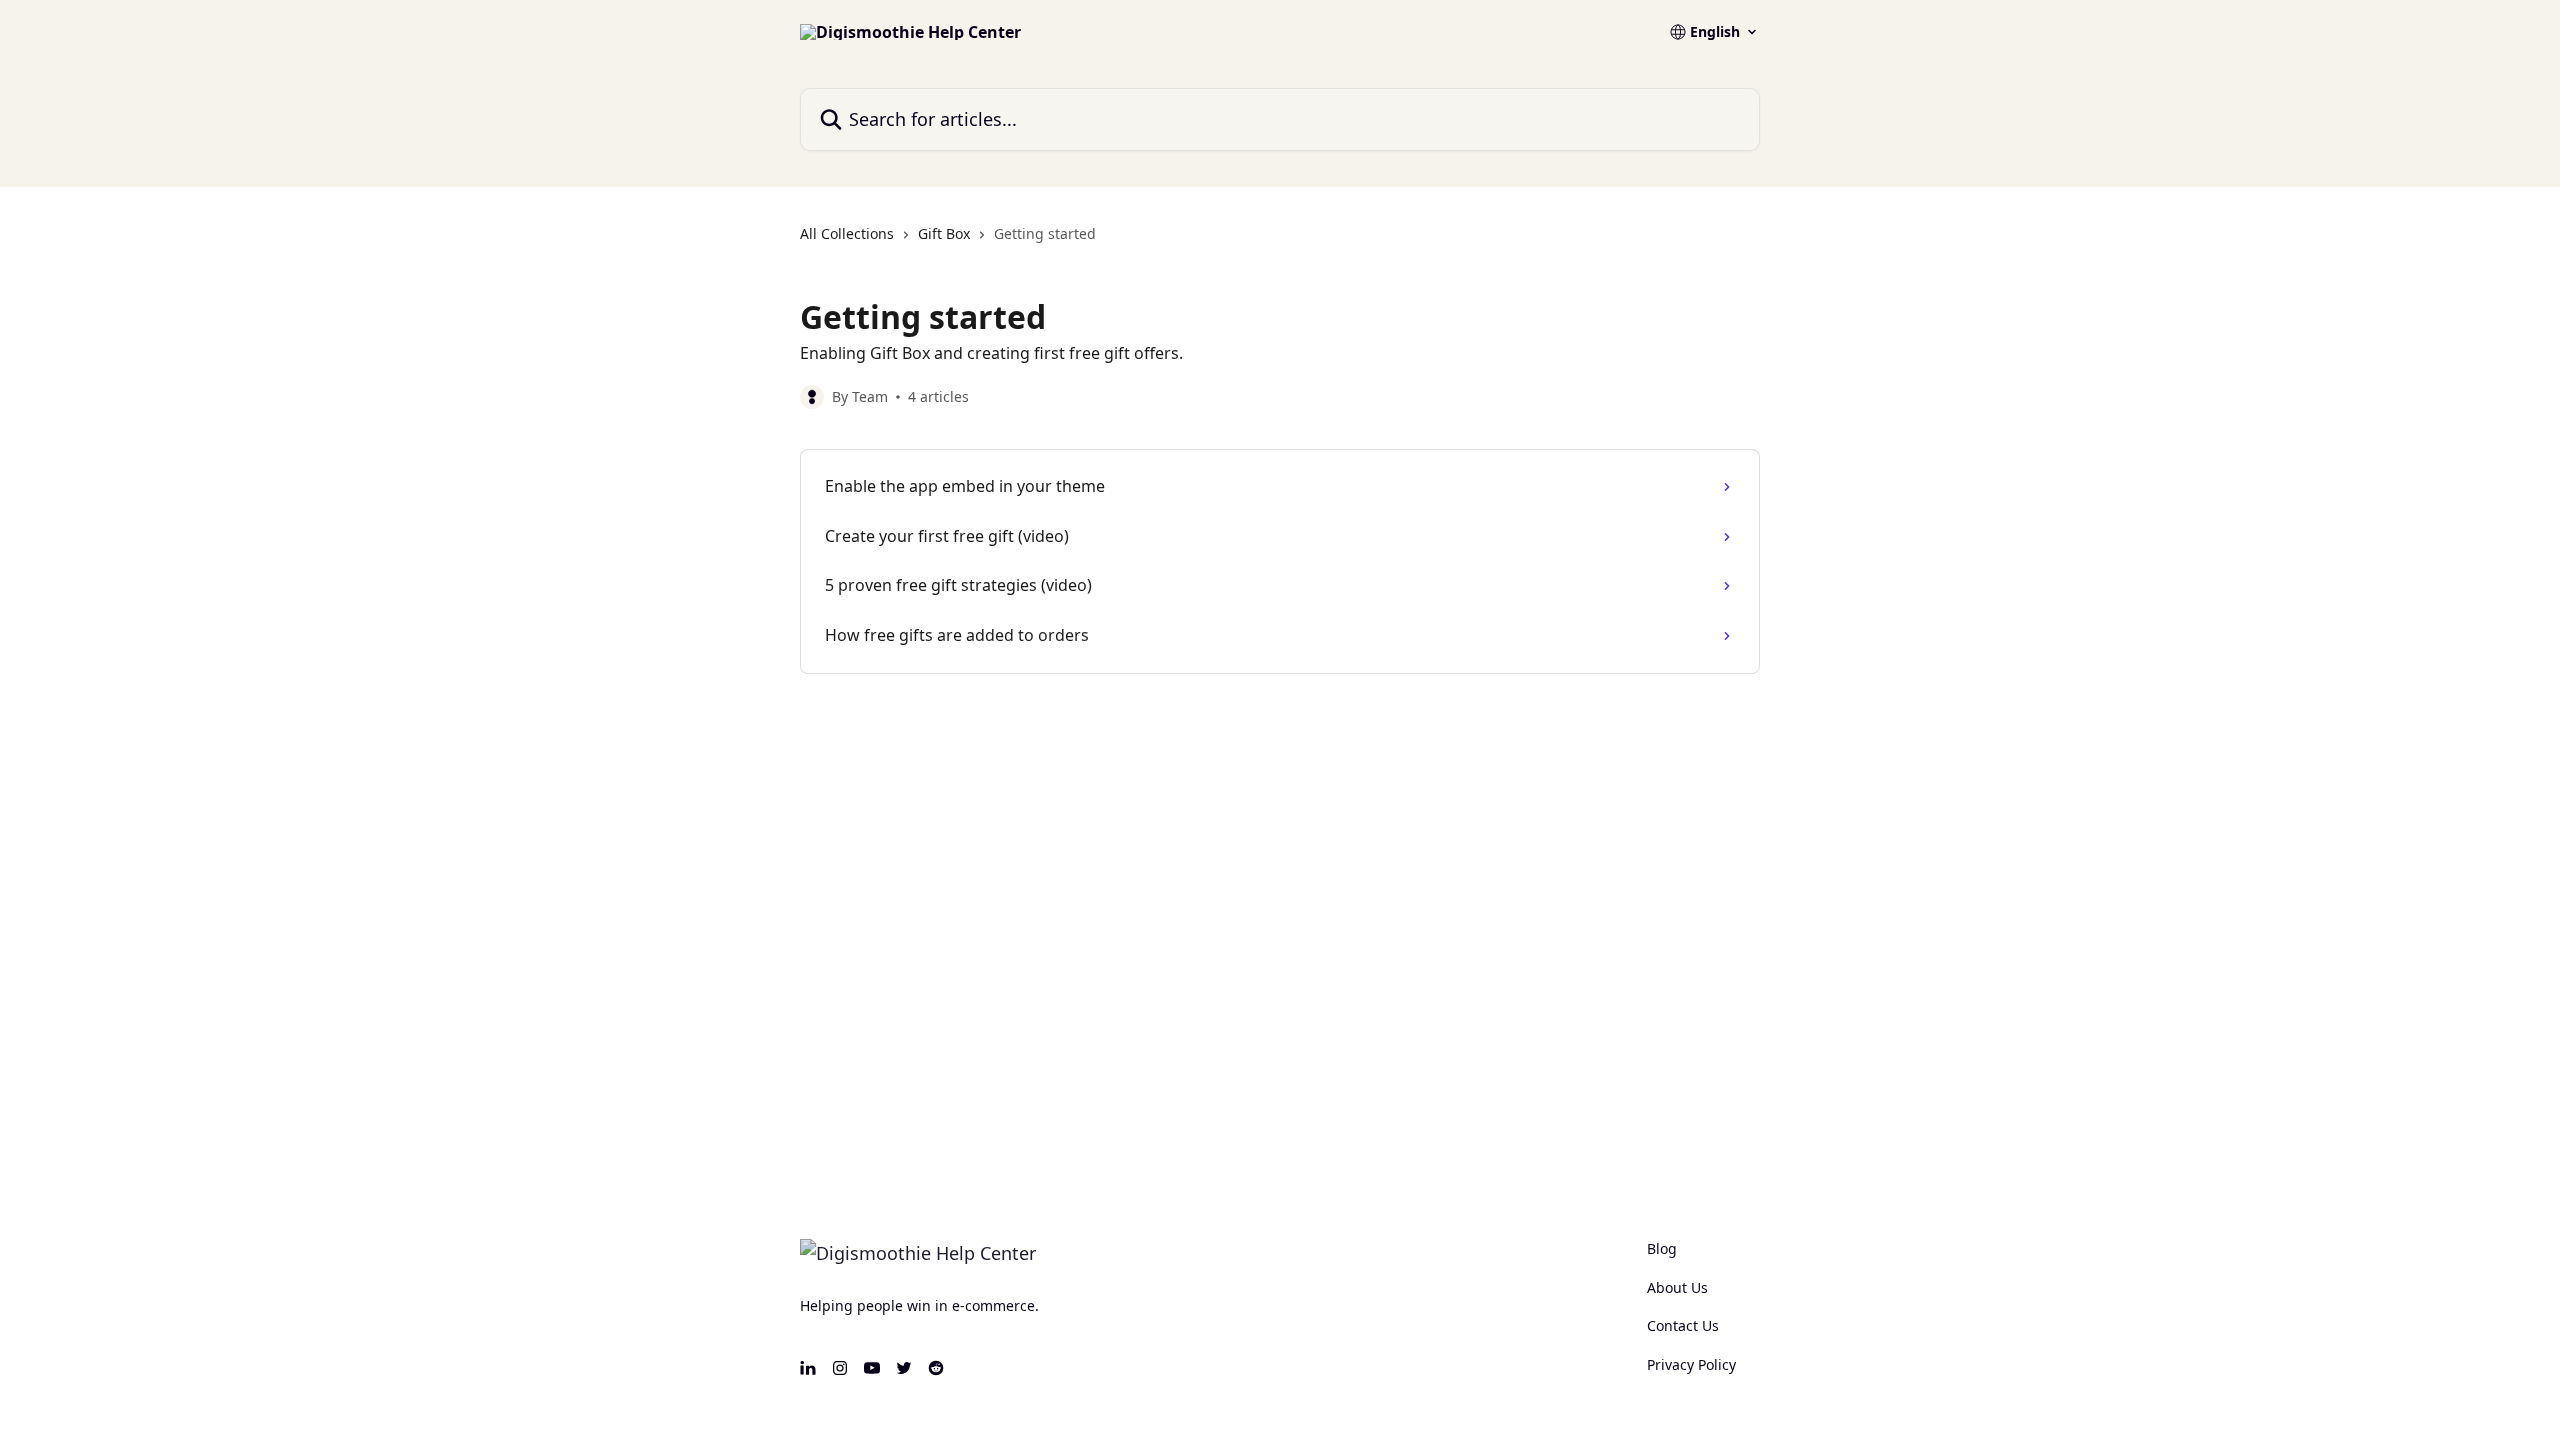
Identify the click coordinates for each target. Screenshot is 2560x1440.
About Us (1677, 1287)
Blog (1662, 1248)
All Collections (847, 233)
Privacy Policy (1691, 1364)
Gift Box (944, 233)
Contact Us (1683, 1325)
